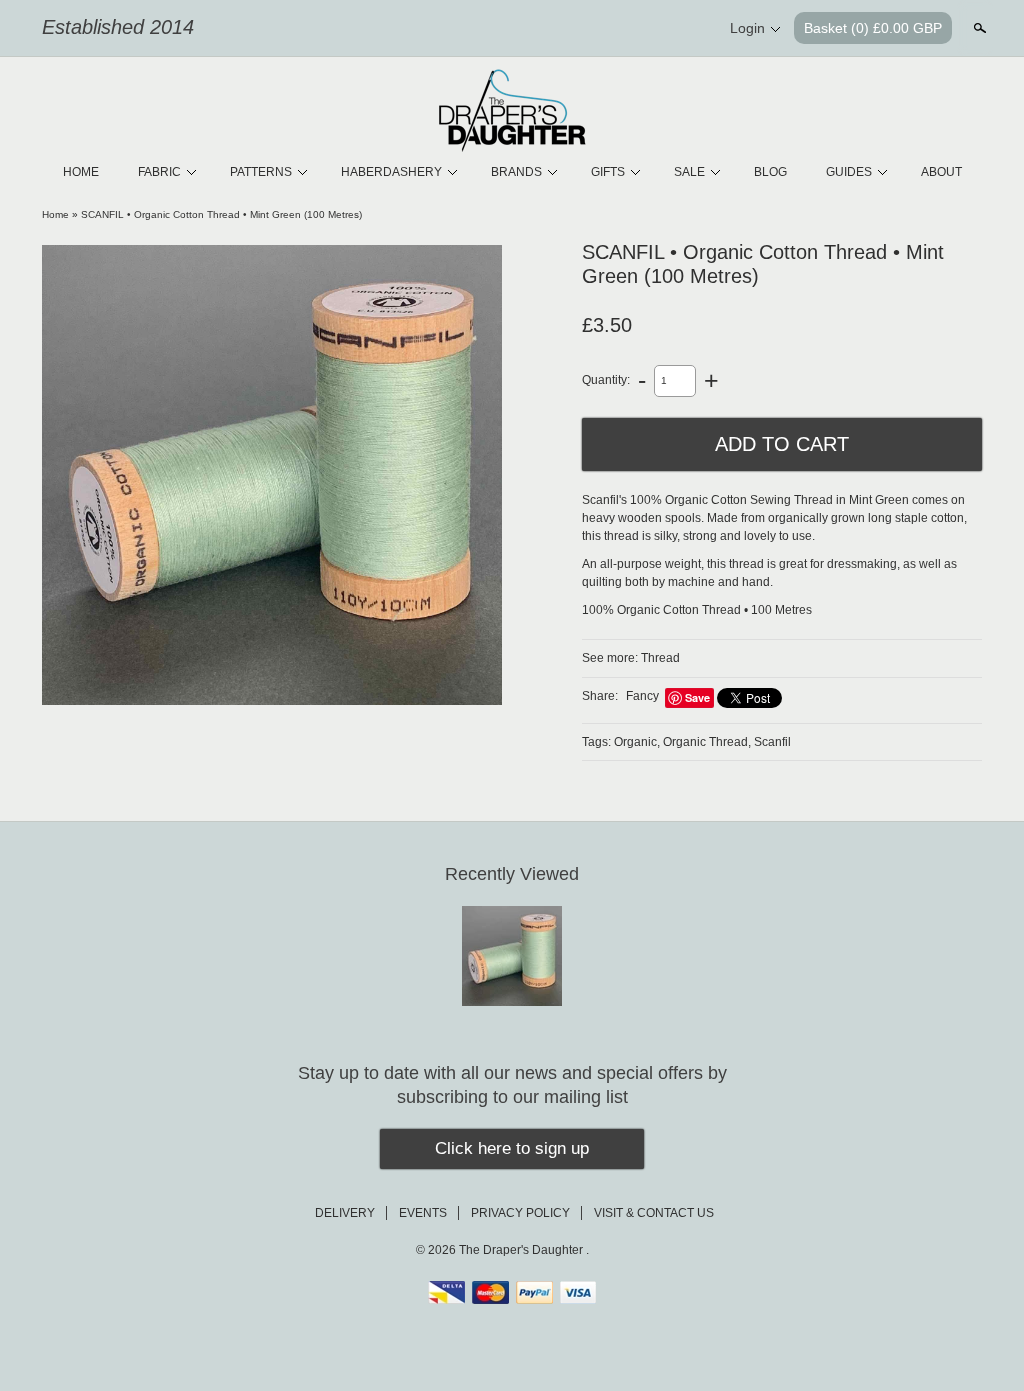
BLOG (770, 172)
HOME (81, 172)
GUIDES (849, 172)
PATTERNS (261, 172)
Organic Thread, (707, 742)
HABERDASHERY (391, 172)
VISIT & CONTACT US (654, 1213)
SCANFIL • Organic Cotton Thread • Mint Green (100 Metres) (221, 214)
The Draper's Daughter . (524, 1250)
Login (747, 28)
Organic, (637, 742)
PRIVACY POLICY (520, 1213)
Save (697, 697)
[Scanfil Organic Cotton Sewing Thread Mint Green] (272, 475)
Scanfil (772, 742)
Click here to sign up (512, 1148)
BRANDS (516, 172)
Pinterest (656, 29)
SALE (689, 172)
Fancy (642, 696)
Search (978, 28)
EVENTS (423, 1213)
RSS (588, 29)
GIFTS (608, 172)
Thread (660, 658)
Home (55, 214)
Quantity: (606, 380)
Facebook (622, 29)
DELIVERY (345, 1213)
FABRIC (159, 172)
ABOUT (941, 172)
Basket (873, 28)
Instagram (690, 29)
